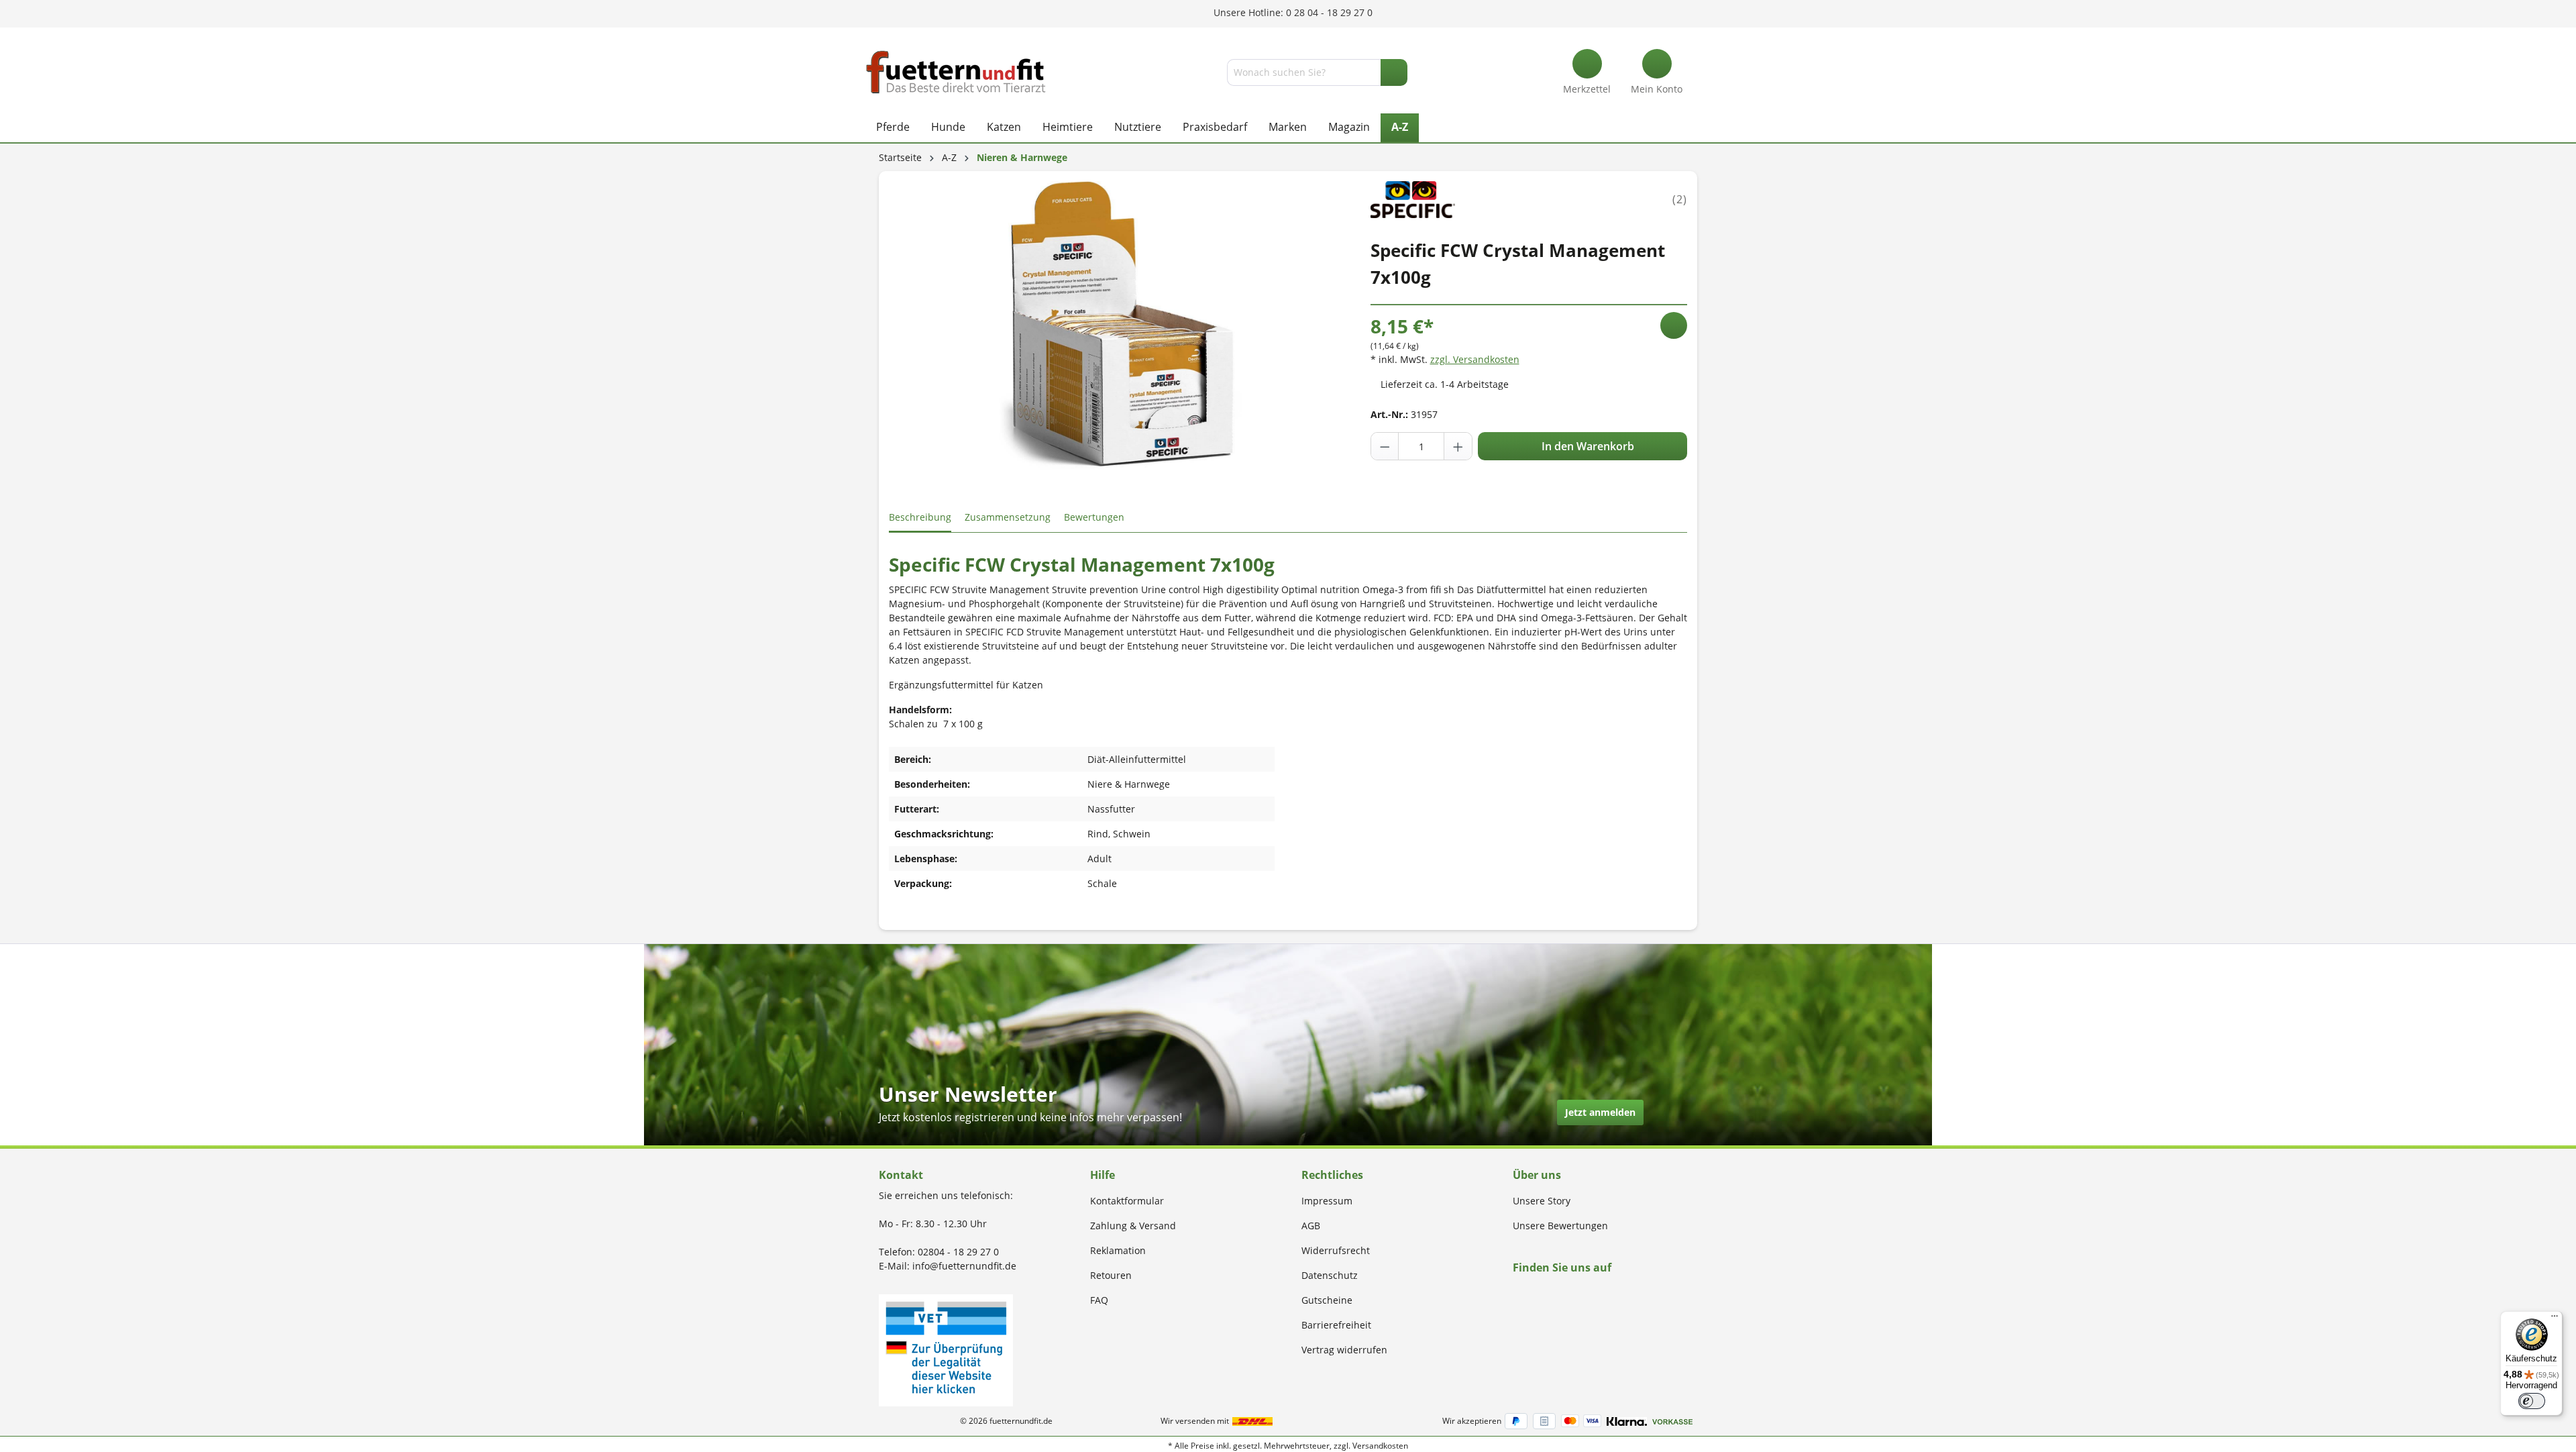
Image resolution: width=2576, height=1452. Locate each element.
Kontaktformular (1127, 1201)
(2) (1680, 199)
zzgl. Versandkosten (1475, 359)
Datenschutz (1330, 1275)
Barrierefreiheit (1336, 1325)
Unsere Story (1542, 1201)
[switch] (2532, 1401)
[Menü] (2555, 1319)
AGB (1311, 1226)
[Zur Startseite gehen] (956, 72)
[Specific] (1413, 198)
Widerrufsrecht (1336, 1250)
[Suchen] (1394, 72)
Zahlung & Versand (1133, 1226)
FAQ (1099, 1300)
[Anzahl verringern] (1385, 446)
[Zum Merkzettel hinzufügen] (1674, 325)
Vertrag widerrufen (1344, 1350)
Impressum (1327, 1201)
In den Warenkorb (1587, 446)
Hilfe (1103, 1175)
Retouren (1111, 1275)
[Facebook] (1517, 1293)
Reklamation (1118, 1250)
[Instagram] (1533, 1293)
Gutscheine (1327, 1300)
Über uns (1537, 1175)
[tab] (920, 518)
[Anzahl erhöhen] (1458, 446)
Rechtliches (1332, 1175)
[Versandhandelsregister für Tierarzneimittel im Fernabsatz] (946, 1349)
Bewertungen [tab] (1094, 517)
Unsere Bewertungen (1560, 1226)
